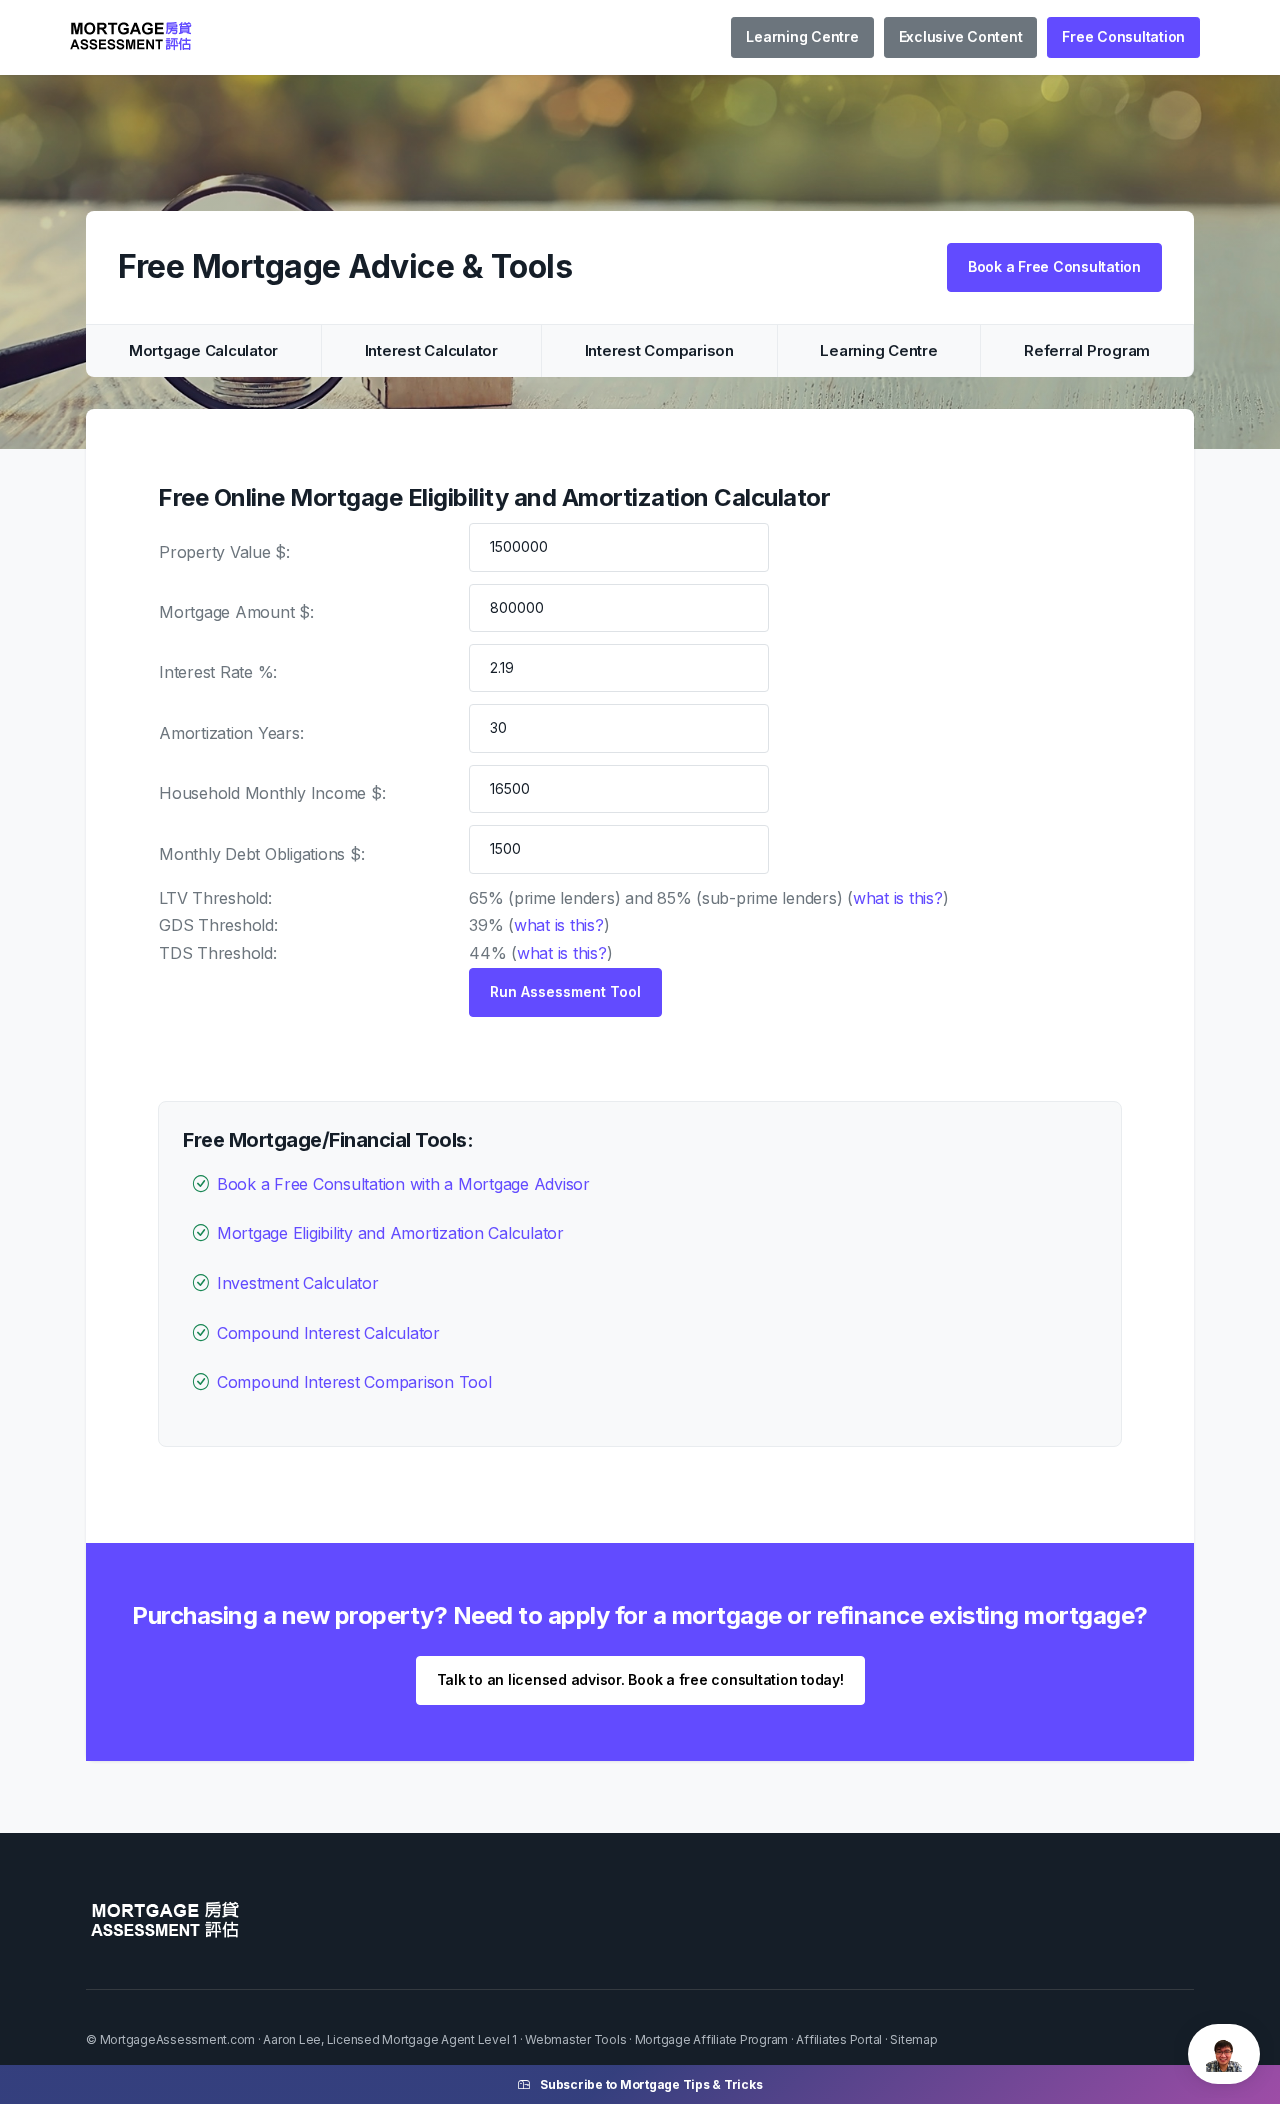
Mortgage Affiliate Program (712, 2039)
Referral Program (1087, 350)
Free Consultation (1123, 36)
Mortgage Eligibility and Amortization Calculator (390, 1233)
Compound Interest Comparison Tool (354, 1382)
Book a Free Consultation (1054, 266)
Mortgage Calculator (203, 350)
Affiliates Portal (839, 2039)
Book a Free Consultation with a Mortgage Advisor (403, 1184)
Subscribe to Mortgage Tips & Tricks (651, 2084)
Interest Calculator (431, 350)
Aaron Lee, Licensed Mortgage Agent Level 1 (390, 2039)
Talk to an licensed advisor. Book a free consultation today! (640, 1679)
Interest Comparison (659, 350)
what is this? (898, 898)
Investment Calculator (298, 1283)
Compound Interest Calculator (328, 1333)
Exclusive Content (961, 36)
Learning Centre (802, 36)
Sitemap (913, 2039)
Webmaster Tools (575, 2039)
